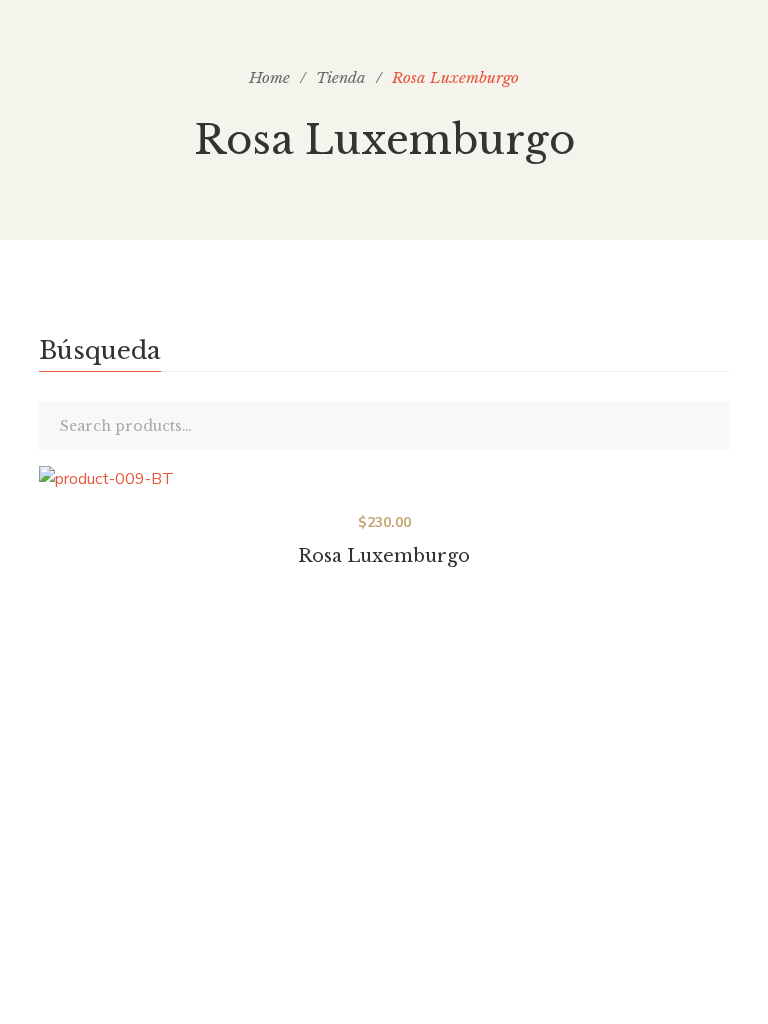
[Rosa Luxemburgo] (384, 480)
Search (709, 426)
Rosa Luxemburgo (384, 556)
